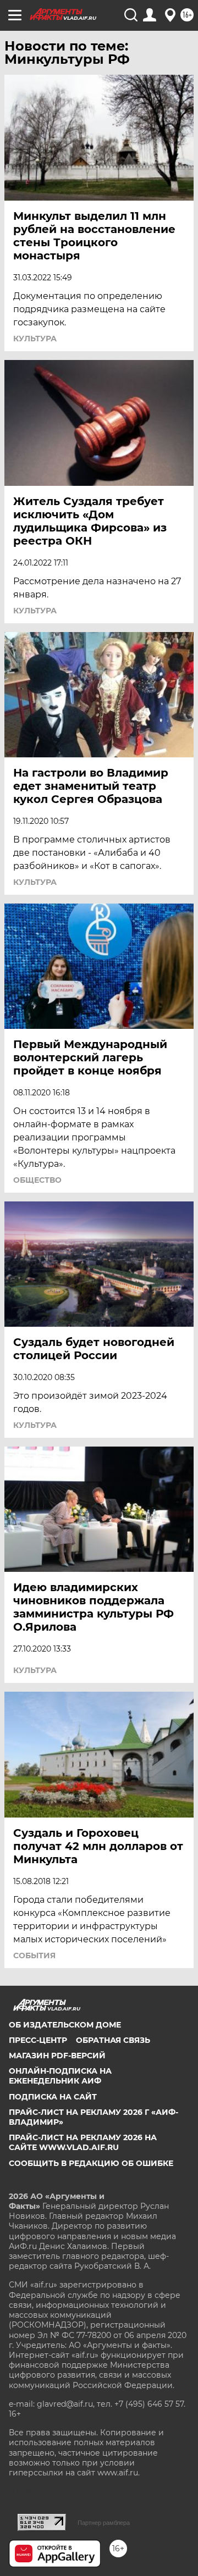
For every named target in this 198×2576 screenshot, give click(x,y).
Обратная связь (113, 2040)
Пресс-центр (38, 2040)
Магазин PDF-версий (57, 2056)
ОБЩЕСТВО (37, 1180)
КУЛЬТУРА (35, 339)
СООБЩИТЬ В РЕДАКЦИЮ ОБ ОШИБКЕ (91, 2163)
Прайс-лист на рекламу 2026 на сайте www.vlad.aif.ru (83, 2142)
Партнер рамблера (104, 2523)
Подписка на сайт (53, 2097)
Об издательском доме (65, 2025)
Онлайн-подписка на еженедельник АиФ (60, 2076)
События (34, 1955)
